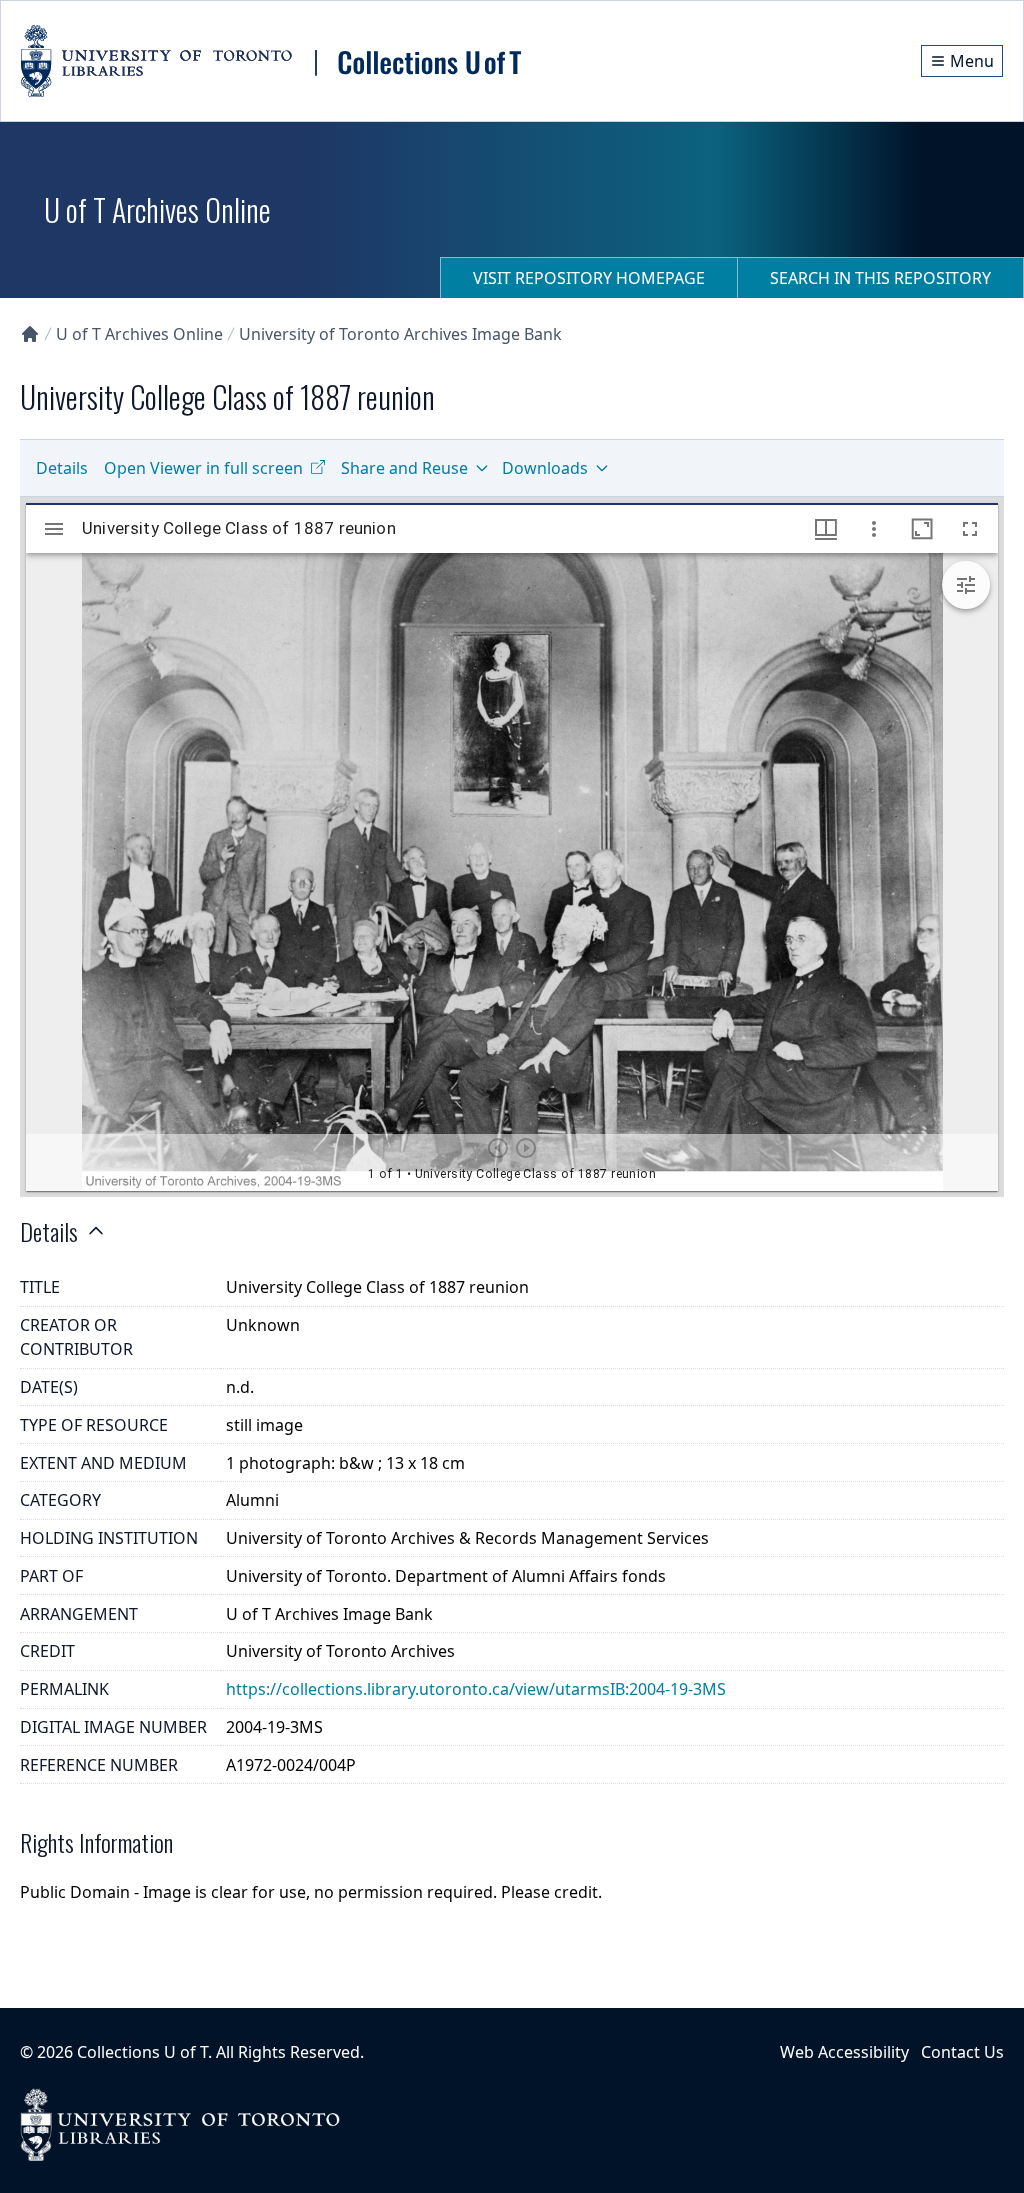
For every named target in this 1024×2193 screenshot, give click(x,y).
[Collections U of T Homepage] (30, 334)
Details (62, 468)
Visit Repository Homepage (589, 278)
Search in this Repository (880, 278)
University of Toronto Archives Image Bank (400, 334)
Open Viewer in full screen (203, 468)
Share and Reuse (404, 468)
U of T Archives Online (139, 334)
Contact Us (962, 2052)
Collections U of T (142, 2052)
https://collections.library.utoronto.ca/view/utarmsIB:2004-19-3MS (476, 1689)
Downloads (545, 468)
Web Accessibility (844, 2052)
